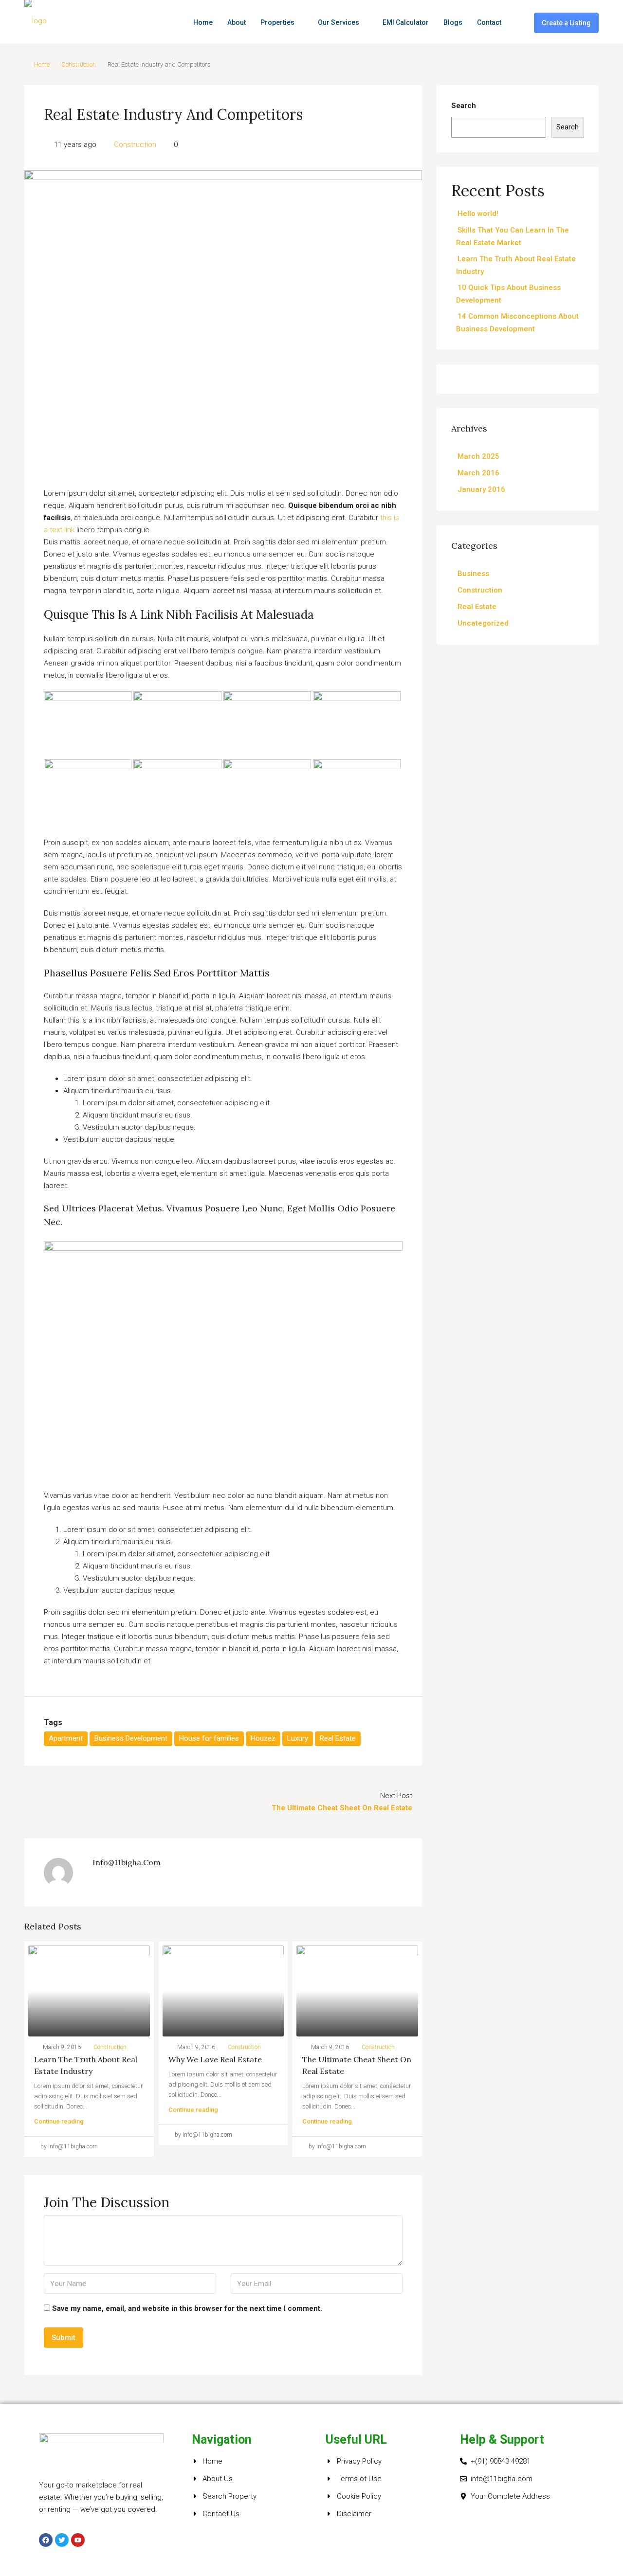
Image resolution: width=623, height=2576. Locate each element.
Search (464, 106)
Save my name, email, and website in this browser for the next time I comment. (187, 2308)
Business (473, 574)
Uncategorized (483, 623)
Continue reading (59, 2121)
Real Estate (338, 1738)
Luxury (298, 1738)
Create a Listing (566, 23)
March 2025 (478, 456)
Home (203, 22)
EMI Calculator (406, 22)
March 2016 (478, 473)
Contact (489, 22)
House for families (209, 1738)
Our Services (339, 22)
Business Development (131, 1738)
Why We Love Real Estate (215, 2059)
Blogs (453, 22)
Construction (79, 64)
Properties (277, 22)
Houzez (263, 1738)
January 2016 (481, 489)
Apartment (66, 1738)
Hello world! (478, 214)
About (237, 22)
